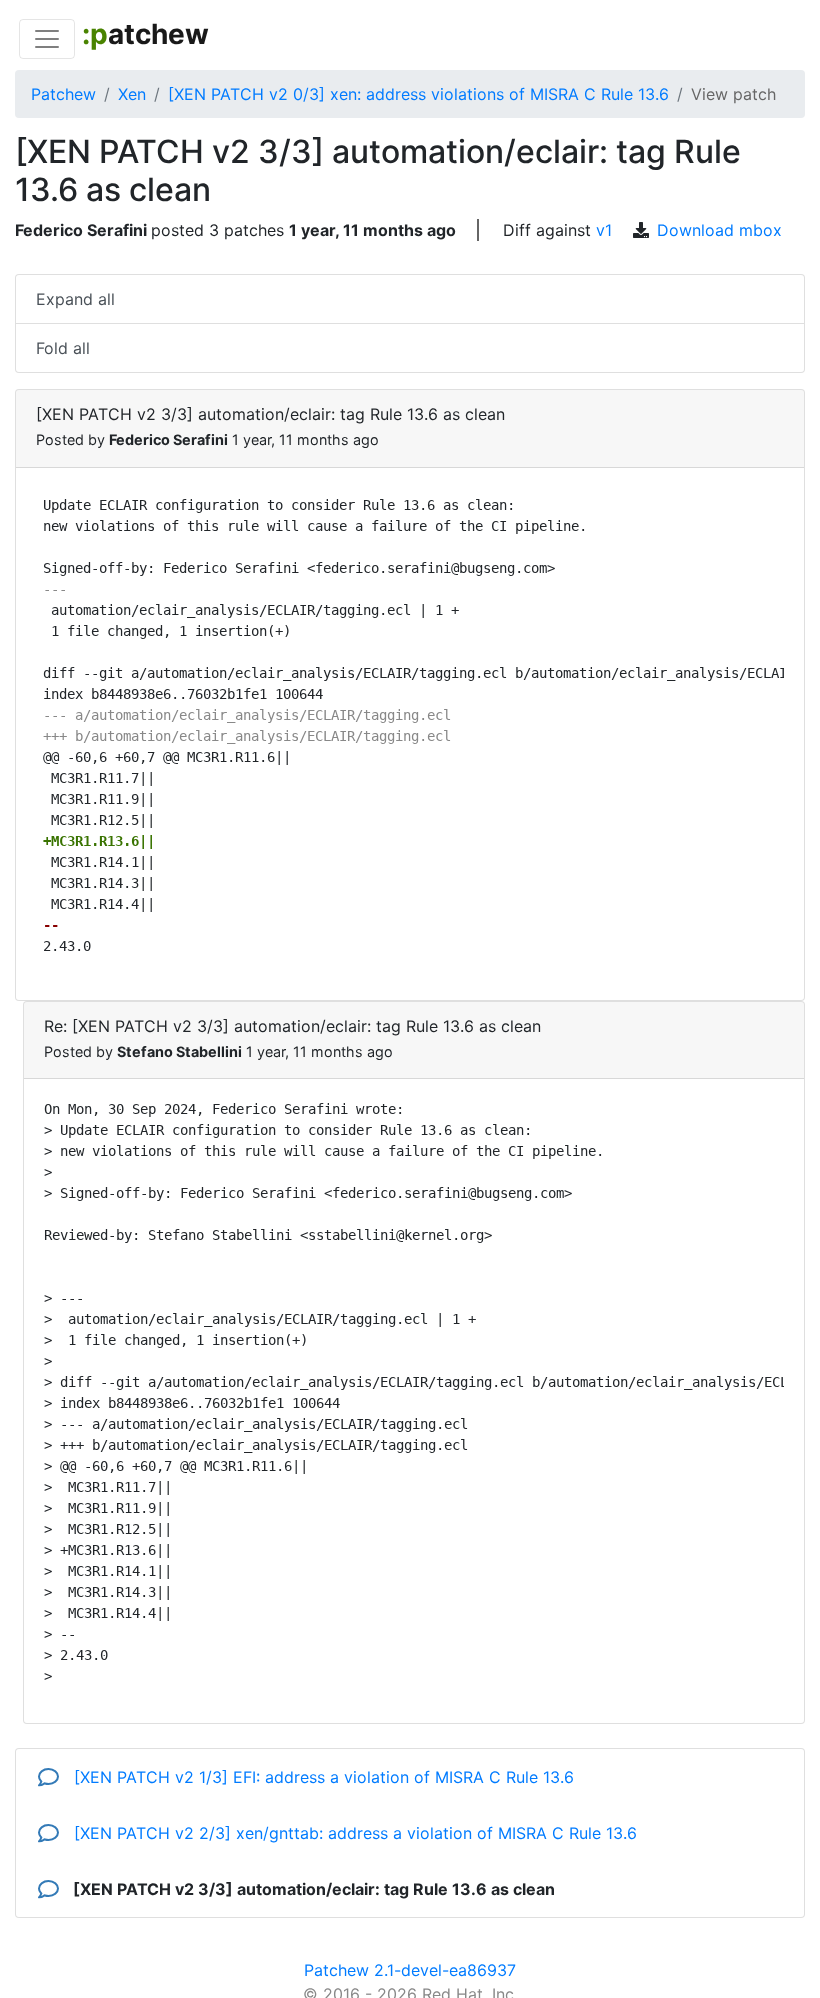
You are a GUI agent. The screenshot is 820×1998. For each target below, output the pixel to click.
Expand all (75, 299)
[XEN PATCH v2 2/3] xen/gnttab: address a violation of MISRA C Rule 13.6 (353, 1833)
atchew (145, 34)
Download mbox (719, 230)
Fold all (63, 348)
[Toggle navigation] (47, 39)
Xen (132, 94)
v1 (604, 230)
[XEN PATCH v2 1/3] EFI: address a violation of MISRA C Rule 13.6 (321, 1777)
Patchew (63, 94)
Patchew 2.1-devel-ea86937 (410, 1970)
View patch (733, 94)
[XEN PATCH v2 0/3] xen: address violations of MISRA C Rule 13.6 (418, 94)
